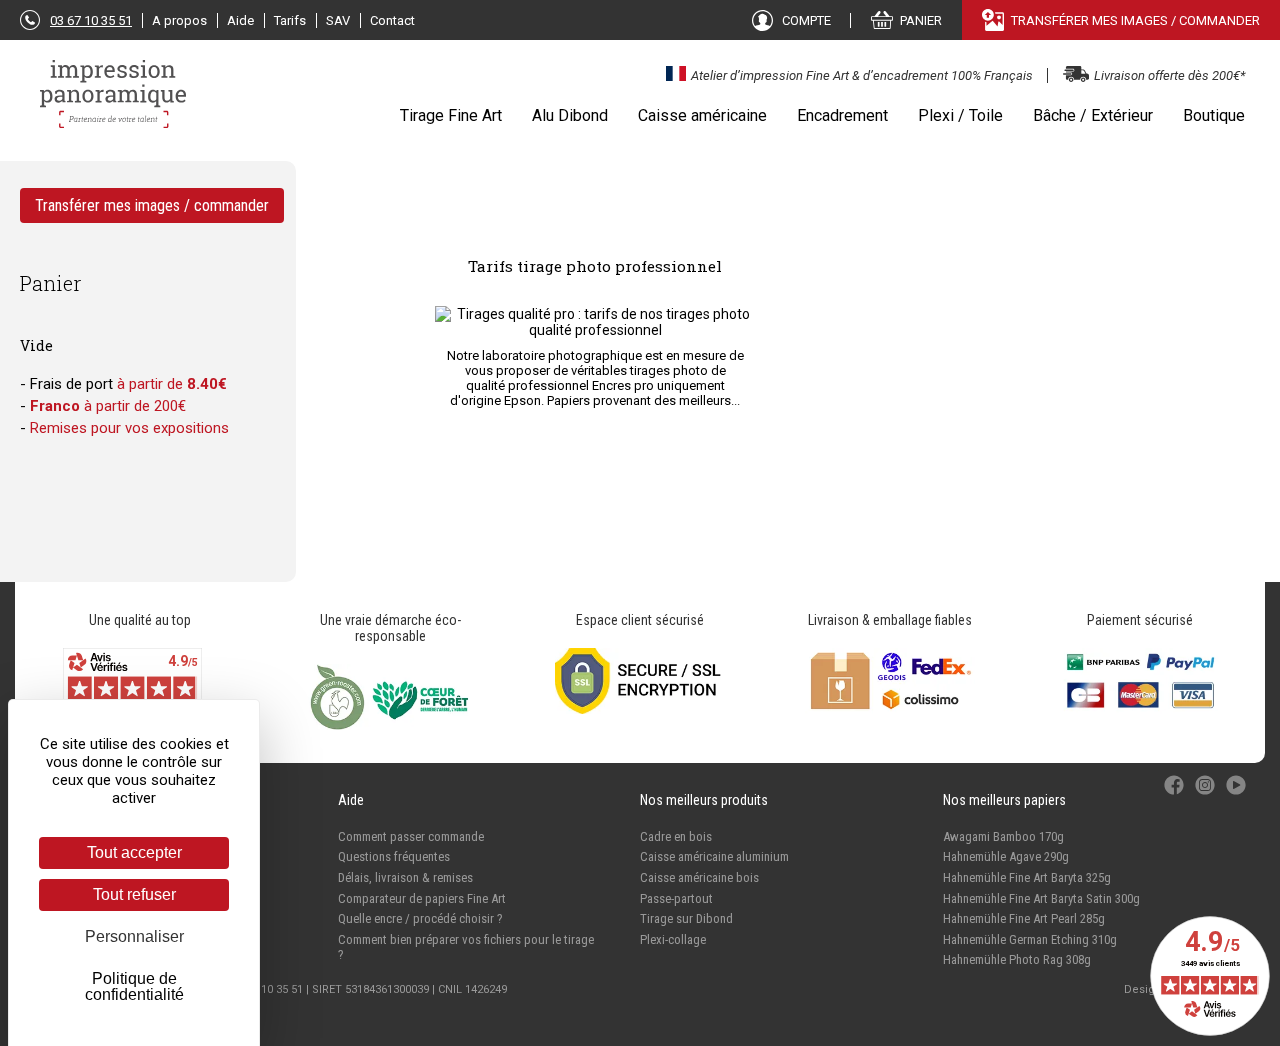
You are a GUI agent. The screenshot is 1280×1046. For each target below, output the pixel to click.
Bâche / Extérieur (1093, 115)
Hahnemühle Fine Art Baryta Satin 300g (1041, 898)
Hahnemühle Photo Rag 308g (1017, 959)
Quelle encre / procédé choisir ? (420, 918)
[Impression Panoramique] (115, 104)
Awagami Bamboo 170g (1003, 836)
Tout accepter (134, 852)
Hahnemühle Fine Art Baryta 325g (1027, 877)
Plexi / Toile (960, 115)
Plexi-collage (673, 939)
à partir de (172, 384)
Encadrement (842, 115)
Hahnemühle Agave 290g (1006, 856)
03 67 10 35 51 (91, 20)
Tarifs (290, 20)
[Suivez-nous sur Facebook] (1175, 795)
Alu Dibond (570, 115)
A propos (179, 20)
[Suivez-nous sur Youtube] (1236, 795)
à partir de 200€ (108, 406)
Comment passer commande (411, 836)
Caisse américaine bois (699, 877)
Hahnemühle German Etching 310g (1030, 939)
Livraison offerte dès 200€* (1169, 75)
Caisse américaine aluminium (714, 856)
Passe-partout (676, 898)
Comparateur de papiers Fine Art (422, 898)
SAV (338, 20)
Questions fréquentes (394, 856)
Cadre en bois (676, 836)
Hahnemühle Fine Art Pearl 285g (1024, 918)
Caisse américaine (702, 115)
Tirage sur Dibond (686, 918)
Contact (392, 20)
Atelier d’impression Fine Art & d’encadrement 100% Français (862, 75)
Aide (240, 20)
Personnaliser (134, 936)
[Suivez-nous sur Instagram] (1206, 795)
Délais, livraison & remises (405, 877)
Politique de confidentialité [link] (134, 986)
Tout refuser (134, 894)
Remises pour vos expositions (129, 428)
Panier (50, 283)
